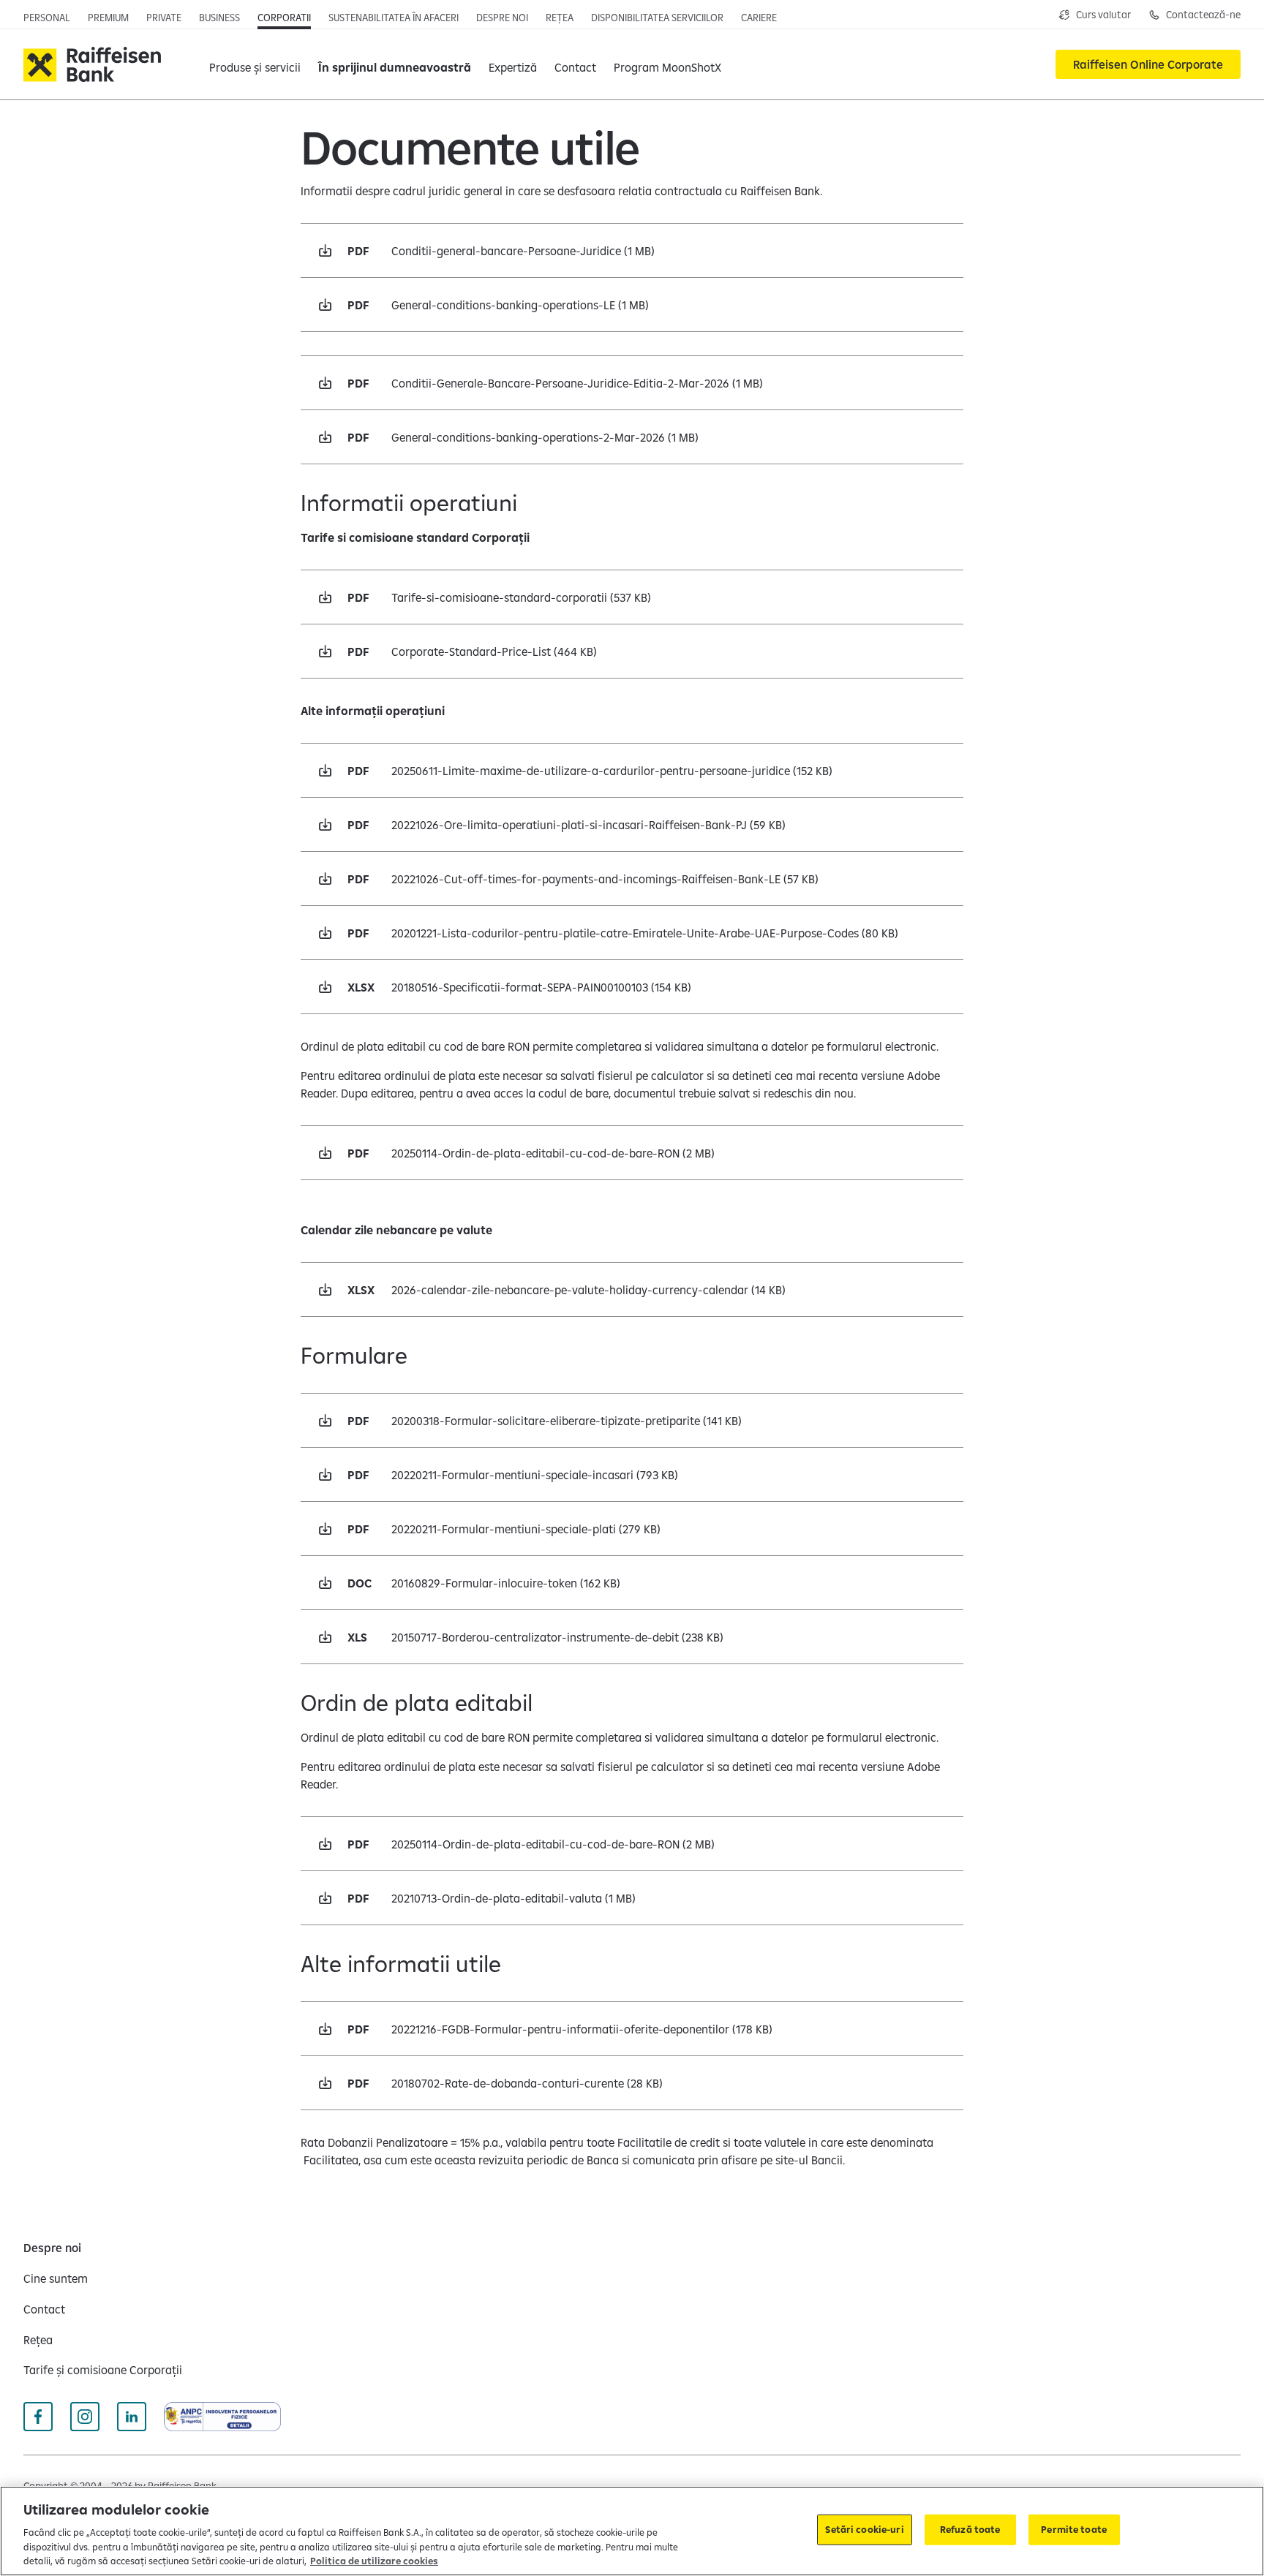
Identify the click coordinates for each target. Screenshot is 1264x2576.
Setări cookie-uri (864, 2529)
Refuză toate (970, 2529)
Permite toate (1074, 2529)
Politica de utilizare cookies (374, 2561)
